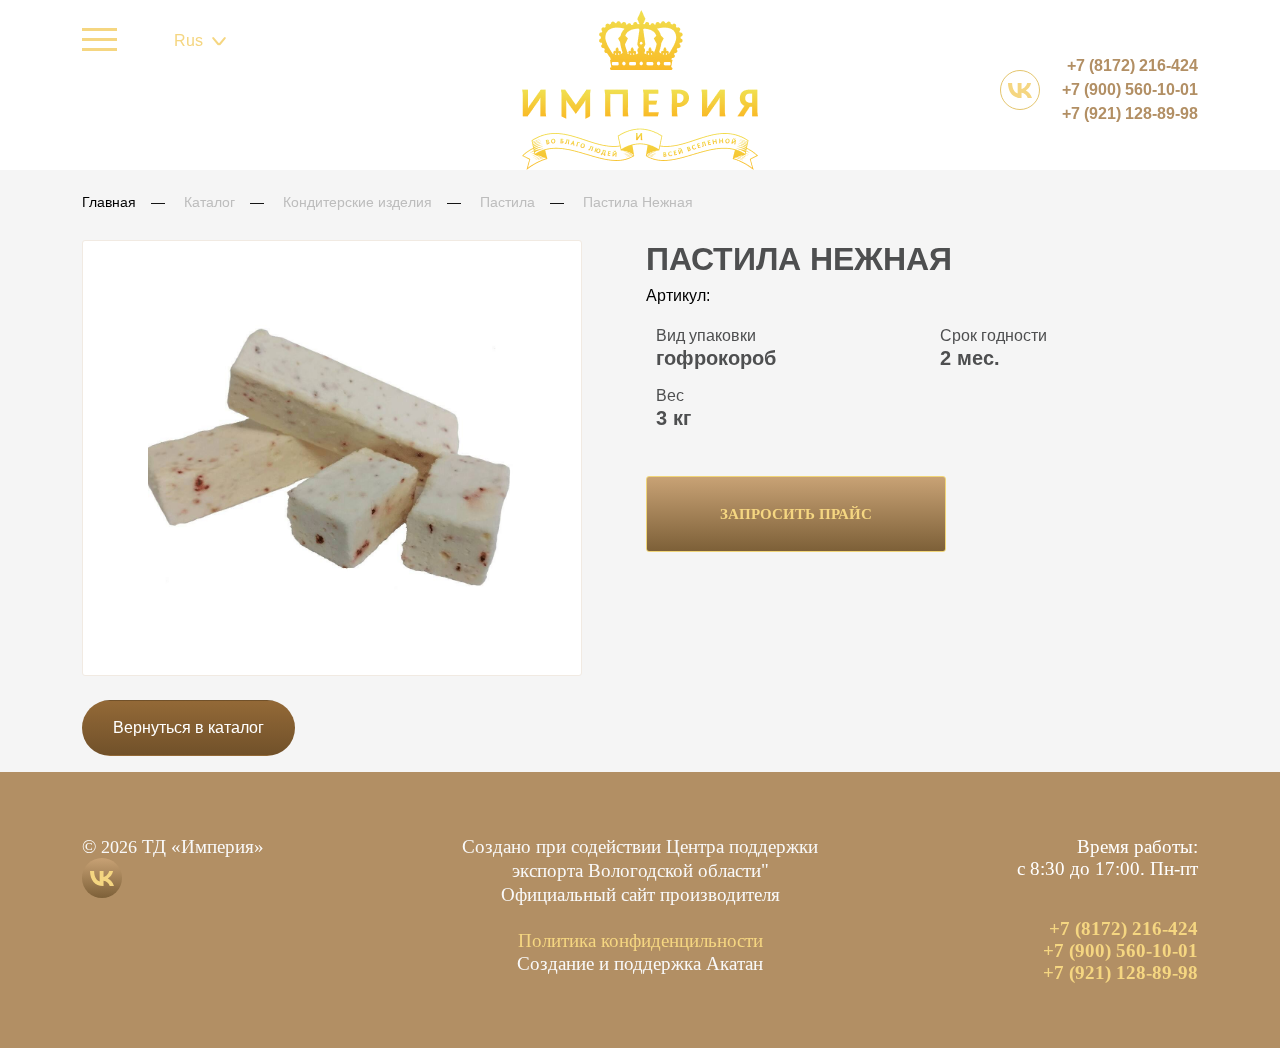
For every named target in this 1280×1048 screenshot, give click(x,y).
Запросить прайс (796, 514)
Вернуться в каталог (188, 727)
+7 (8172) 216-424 (1132, 65)
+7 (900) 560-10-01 (1130, 89)
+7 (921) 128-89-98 (1130, 113)
